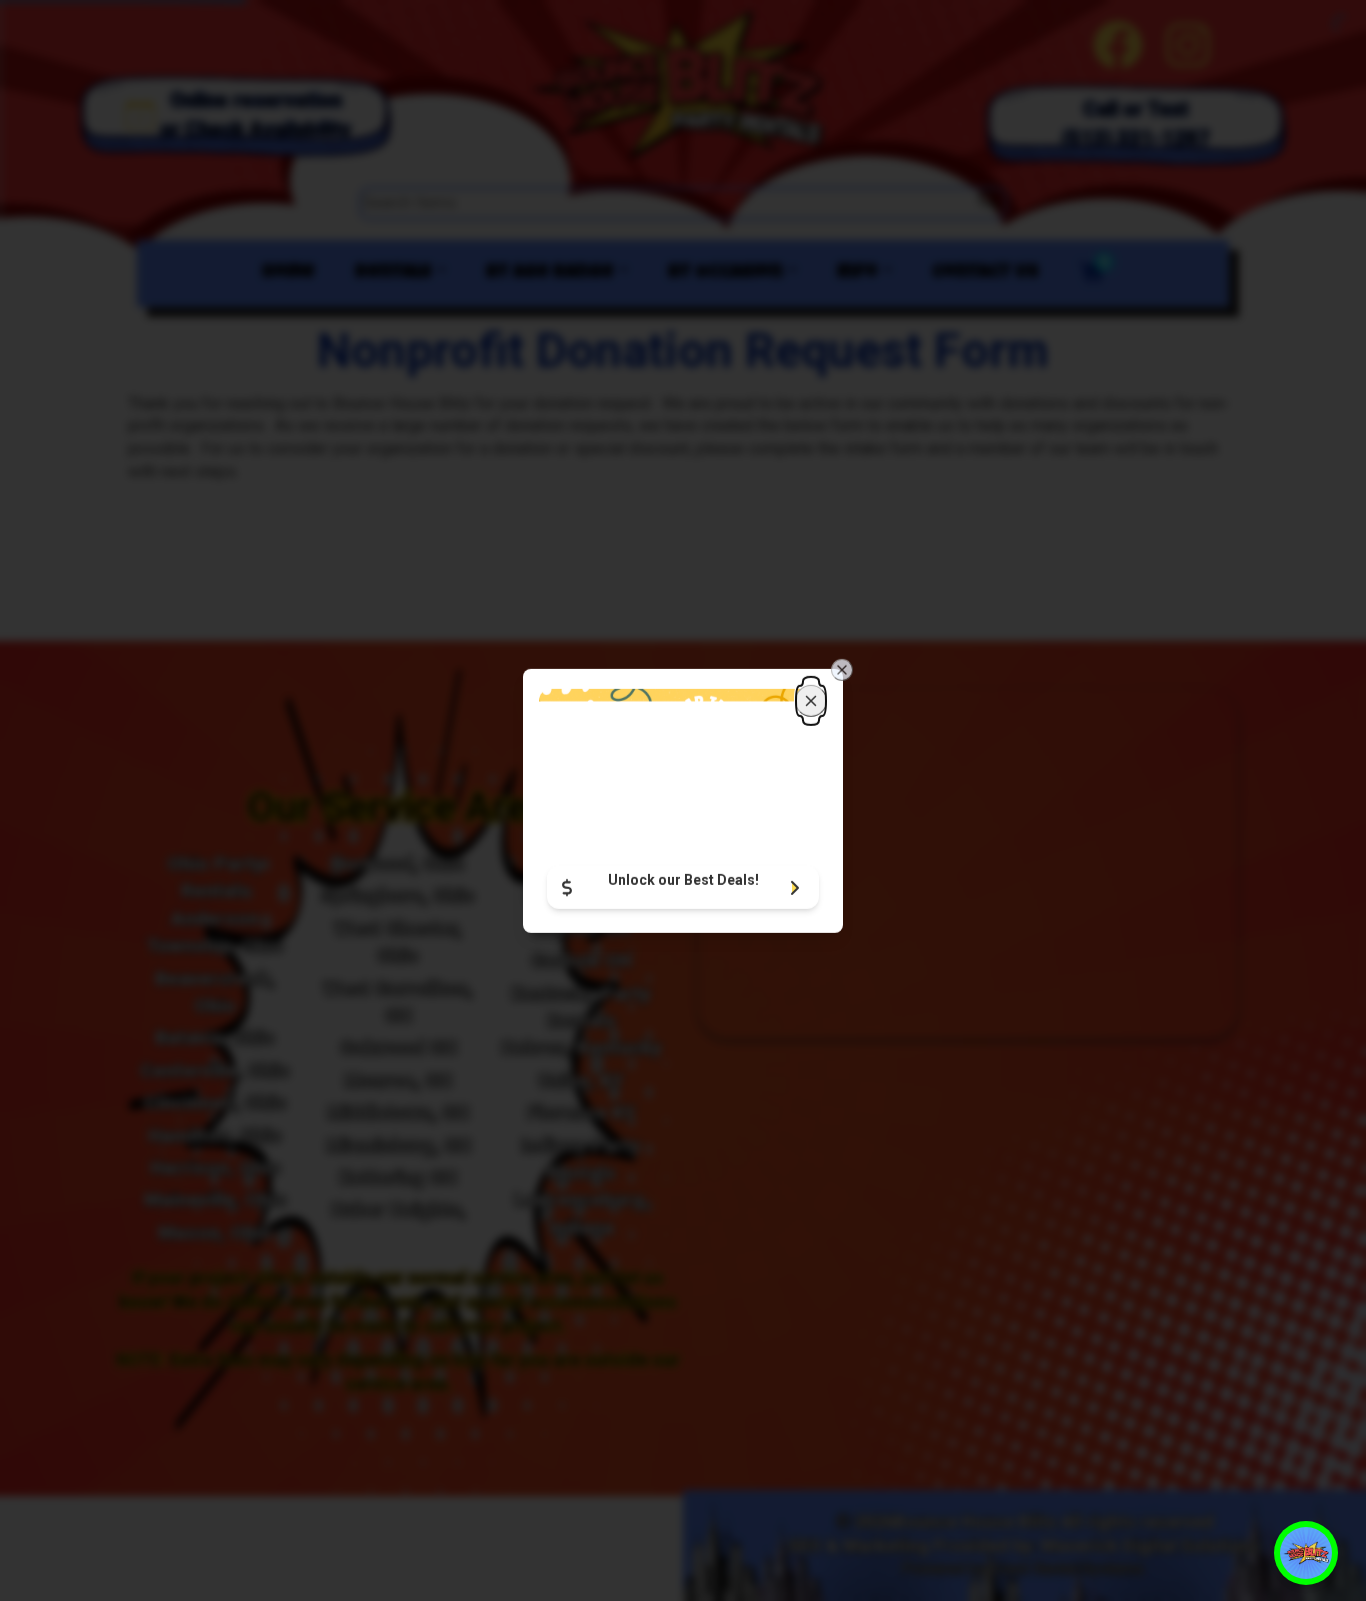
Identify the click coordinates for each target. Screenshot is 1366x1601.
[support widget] (1306, 1553)
